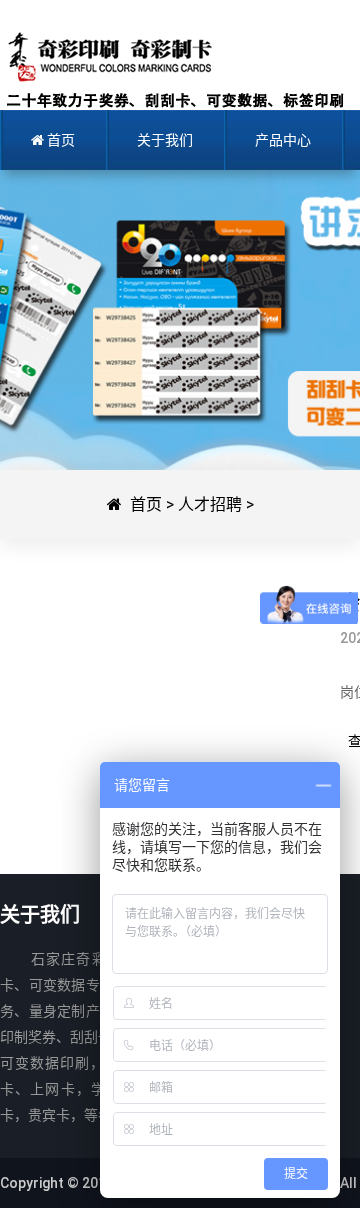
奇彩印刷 (172, 70)
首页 (146, 504)
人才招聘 (210, 504)
